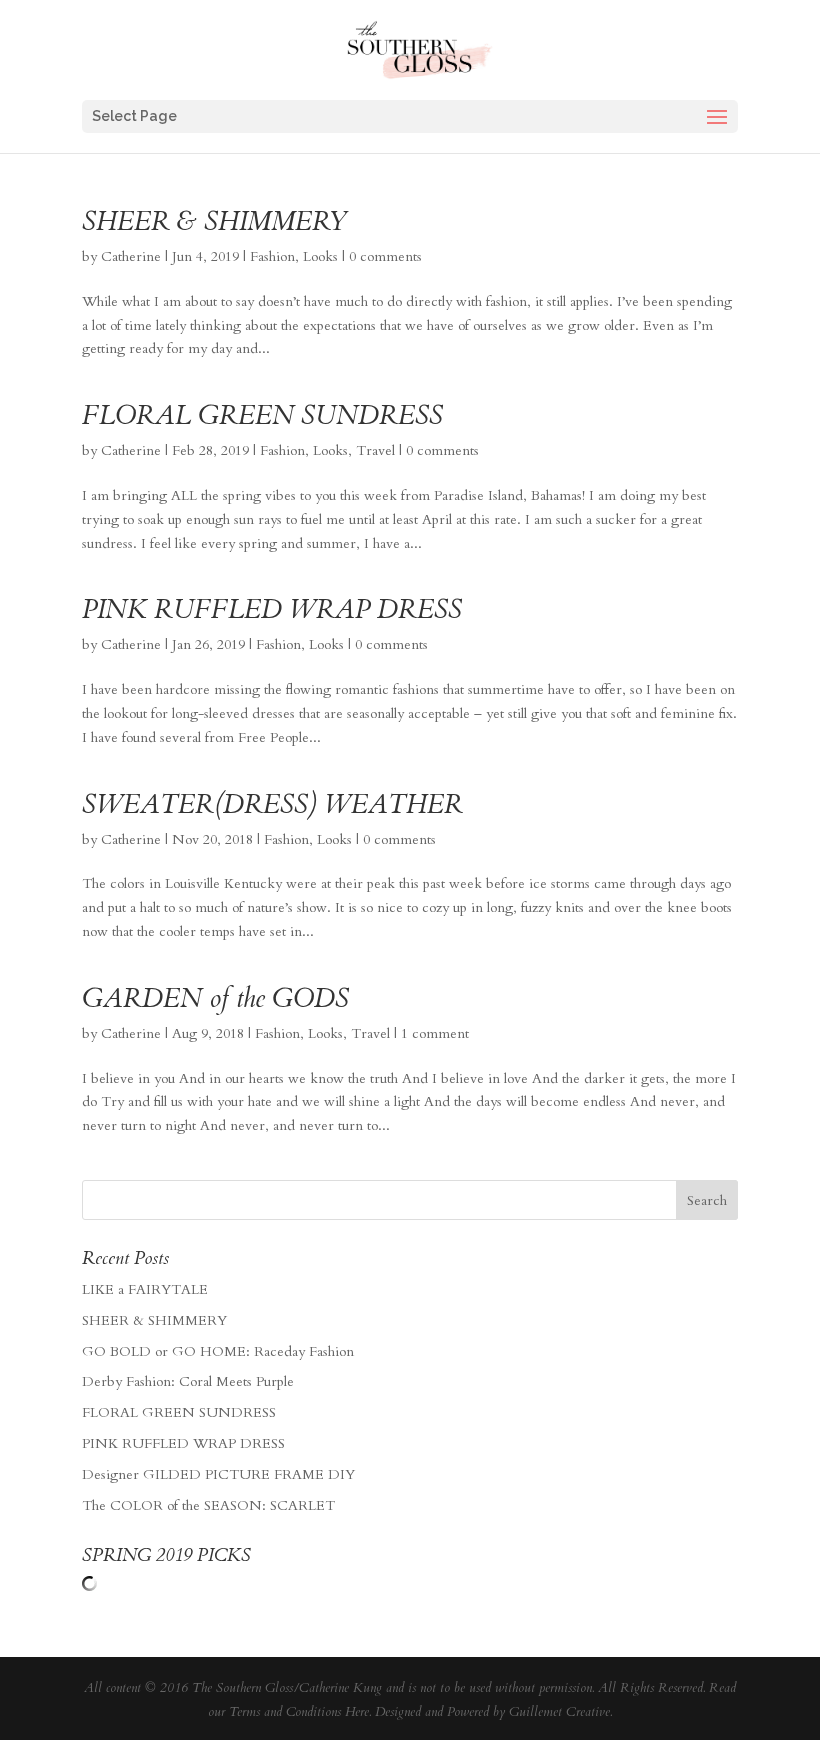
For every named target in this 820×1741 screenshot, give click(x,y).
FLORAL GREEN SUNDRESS (262, 415)
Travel (375, 450)
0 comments (385, 256)
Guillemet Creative (559, 1712)
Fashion (272, 256)
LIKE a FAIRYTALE (145, 1289)
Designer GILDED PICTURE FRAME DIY (218, 1474)
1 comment (435, 1033)
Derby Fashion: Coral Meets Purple (188, 1381)
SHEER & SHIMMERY (214, 221)
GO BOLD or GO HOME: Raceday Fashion (218, 1351)
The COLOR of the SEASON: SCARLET (208, 1505)
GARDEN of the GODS (215, 998)
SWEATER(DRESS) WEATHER (272, 804)
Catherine (131, 256)
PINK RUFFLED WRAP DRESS (272, 609)
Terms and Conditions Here (299, 1712)
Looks (320, 256)
